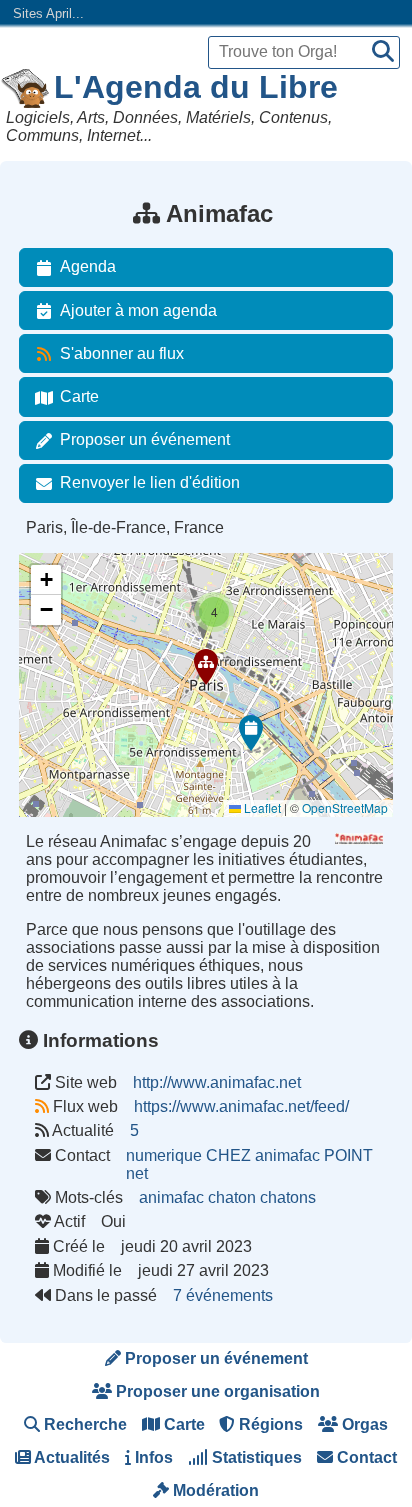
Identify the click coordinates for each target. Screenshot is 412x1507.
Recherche (83, 1424)
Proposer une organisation (216, 1391)
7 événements (223, 1295)
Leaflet (261, 807)
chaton (232, 1197)
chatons (288, 1197)
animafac (171, 1197)
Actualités (70, 1457)
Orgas (363, 1424)
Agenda (88, 266)
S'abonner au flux (122, 353)
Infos (152, 1457)
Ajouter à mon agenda (138, 310)
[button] (206, 667)
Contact (365, 1457)
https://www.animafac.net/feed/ (241, 1106)
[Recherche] (383, 52)
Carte (79, 396)
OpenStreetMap (345, 807)
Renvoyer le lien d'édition (150, 482)
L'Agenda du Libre (196, 87)
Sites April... (48, 13)
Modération (214, 1490)
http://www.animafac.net (217, 1082)
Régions (269, 1424)
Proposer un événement (145, 439)
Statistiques (255, 1457)
